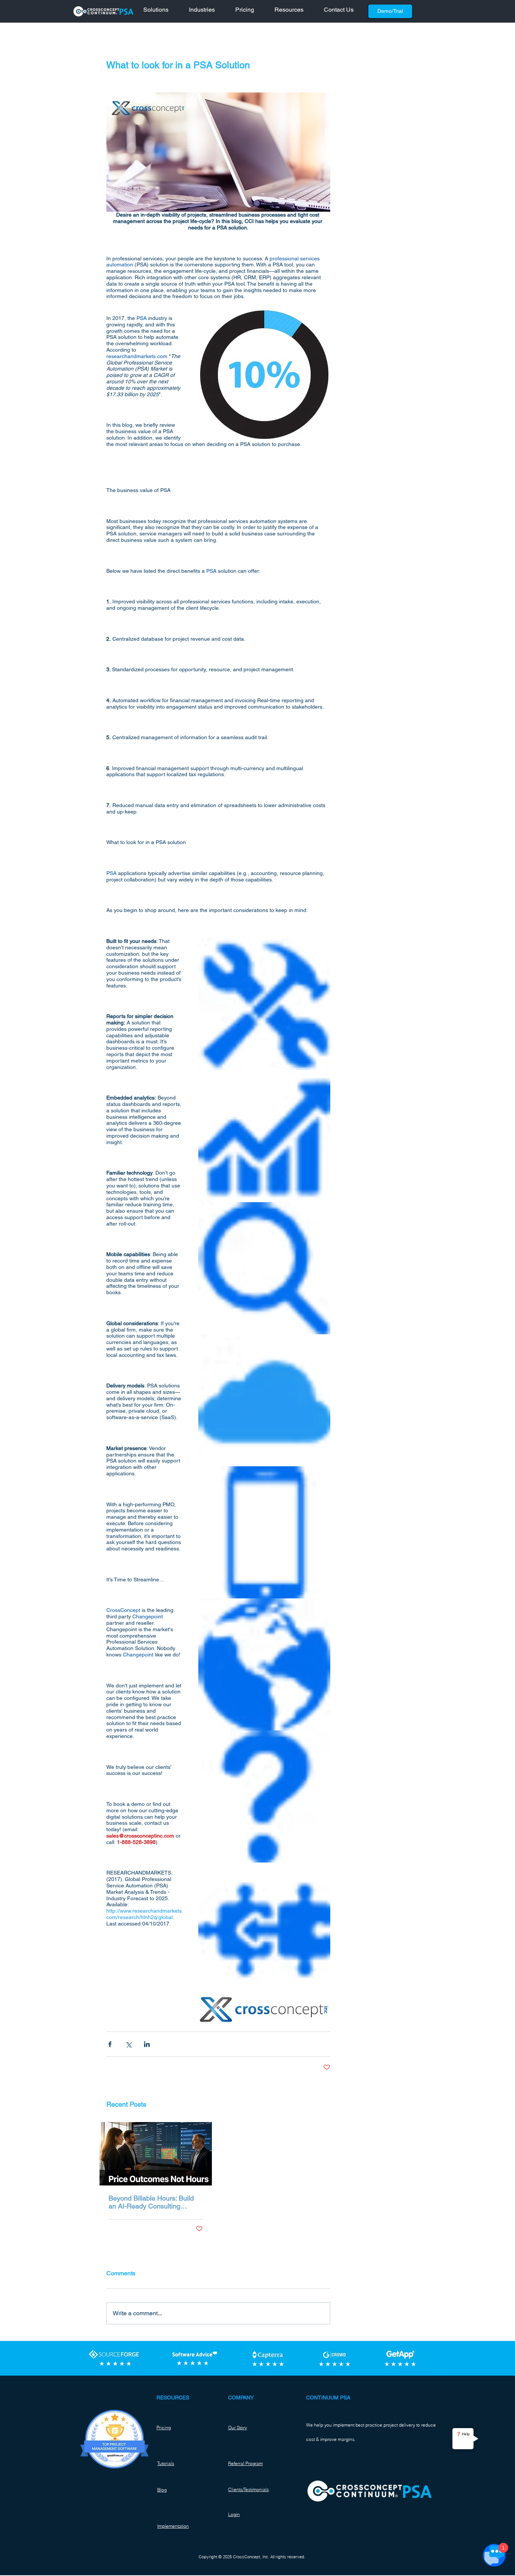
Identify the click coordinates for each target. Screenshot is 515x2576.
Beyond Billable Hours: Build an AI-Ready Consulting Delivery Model (151, 2202)
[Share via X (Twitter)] (128, 2044)
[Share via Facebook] (110, 2044)
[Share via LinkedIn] (147, 2044)
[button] (160, 11)
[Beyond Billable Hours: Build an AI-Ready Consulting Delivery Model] (156, 2154)
